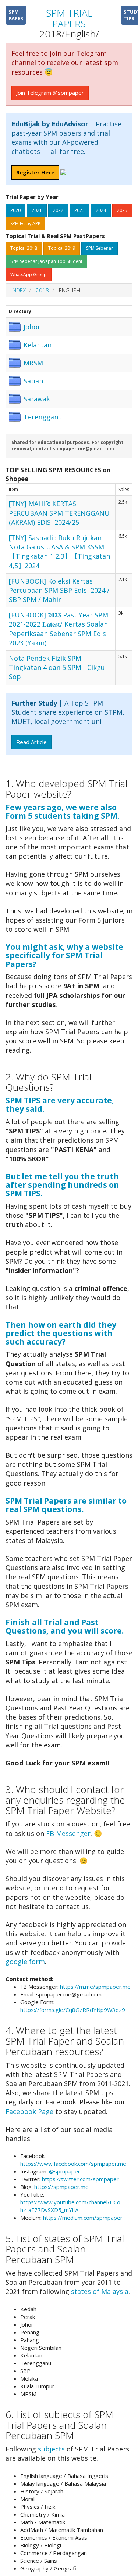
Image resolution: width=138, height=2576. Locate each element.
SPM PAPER (16, 15)
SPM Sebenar (100, 248)
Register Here (35, 172)
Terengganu (43, 417)
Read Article (31, 742)
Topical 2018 (24, 248)
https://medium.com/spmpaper (83, 2218)
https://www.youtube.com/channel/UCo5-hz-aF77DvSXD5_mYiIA (73, 2206)
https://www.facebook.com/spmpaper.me (73, 2164)
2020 (15, 210)
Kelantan (38, 345)
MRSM (33, 363)
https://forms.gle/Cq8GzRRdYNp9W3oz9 (73, 2010)
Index (19, 290)
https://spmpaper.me (61, 2187)
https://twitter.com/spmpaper (80, 2179)
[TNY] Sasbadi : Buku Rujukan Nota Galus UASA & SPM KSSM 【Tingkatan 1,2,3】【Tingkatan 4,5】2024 (59, 552)
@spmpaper (65, 2171)
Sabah (33, 381)
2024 (101, 210)
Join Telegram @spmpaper (50, 93)
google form (25, 1962)
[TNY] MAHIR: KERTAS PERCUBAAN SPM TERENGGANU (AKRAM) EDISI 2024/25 (59, 513)
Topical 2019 (62, 248)
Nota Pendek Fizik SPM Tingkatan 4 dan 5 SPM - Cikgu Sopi (57, 667)
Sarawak (37, 399)
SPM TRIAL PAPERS (69, 18)
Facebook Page (29, 2111)
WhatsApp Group (29, 275)
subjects (51, 2449)
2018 (42, 290)
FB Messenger (68, 1833)
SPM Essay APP (25, 223)
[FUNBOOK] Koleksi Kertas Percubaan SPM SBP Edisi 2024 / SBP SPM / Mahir (59, 590)
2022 (58, 210)
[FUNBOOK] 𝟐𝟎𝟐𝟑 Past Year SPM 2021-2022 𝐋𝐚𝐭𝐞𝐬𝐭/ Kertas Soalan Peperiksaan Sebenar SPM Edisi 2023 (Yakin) (59, 629)
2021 (37, 210)
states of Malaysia (100, 2291)
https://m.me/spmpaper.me (95, 1987)
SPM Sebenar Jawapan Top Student (46, 261)
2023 (79, 210)
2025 (122, 210)
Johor (32, 327)
